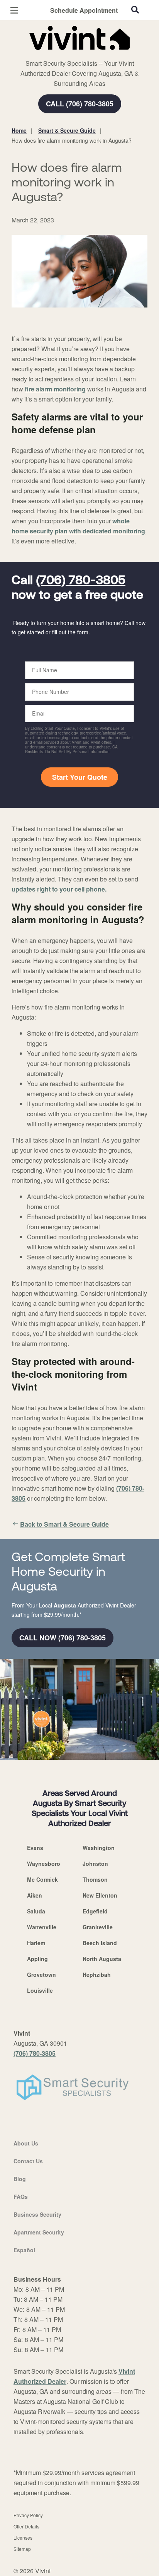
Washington (99, 1848)
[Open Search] (135, 10)
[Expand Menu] (82, 54)
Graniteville (98, 1927)
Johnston (95, 1864)
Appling (37, 1959)
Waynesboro (44, 1864)
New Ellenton (100, 1895)
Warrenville (42, 1927)
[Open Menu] (14, 10)
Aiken (35, 1895)
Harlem (36, 1943)
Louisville (40, 1990)
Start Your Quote (80, 777)
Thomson (95, 1879)
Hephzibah (97, 1975)
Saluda (36, 1911)
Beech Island (100, 1943)
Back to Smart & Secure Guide (64, 1524)
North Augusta (102, 1959)
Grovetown (41, 1975)
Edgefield (95, 1911)
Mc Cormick (42, 1879)
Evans (35, 1848)
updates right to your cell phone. (59, 889)
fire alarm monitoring (56, 389)
